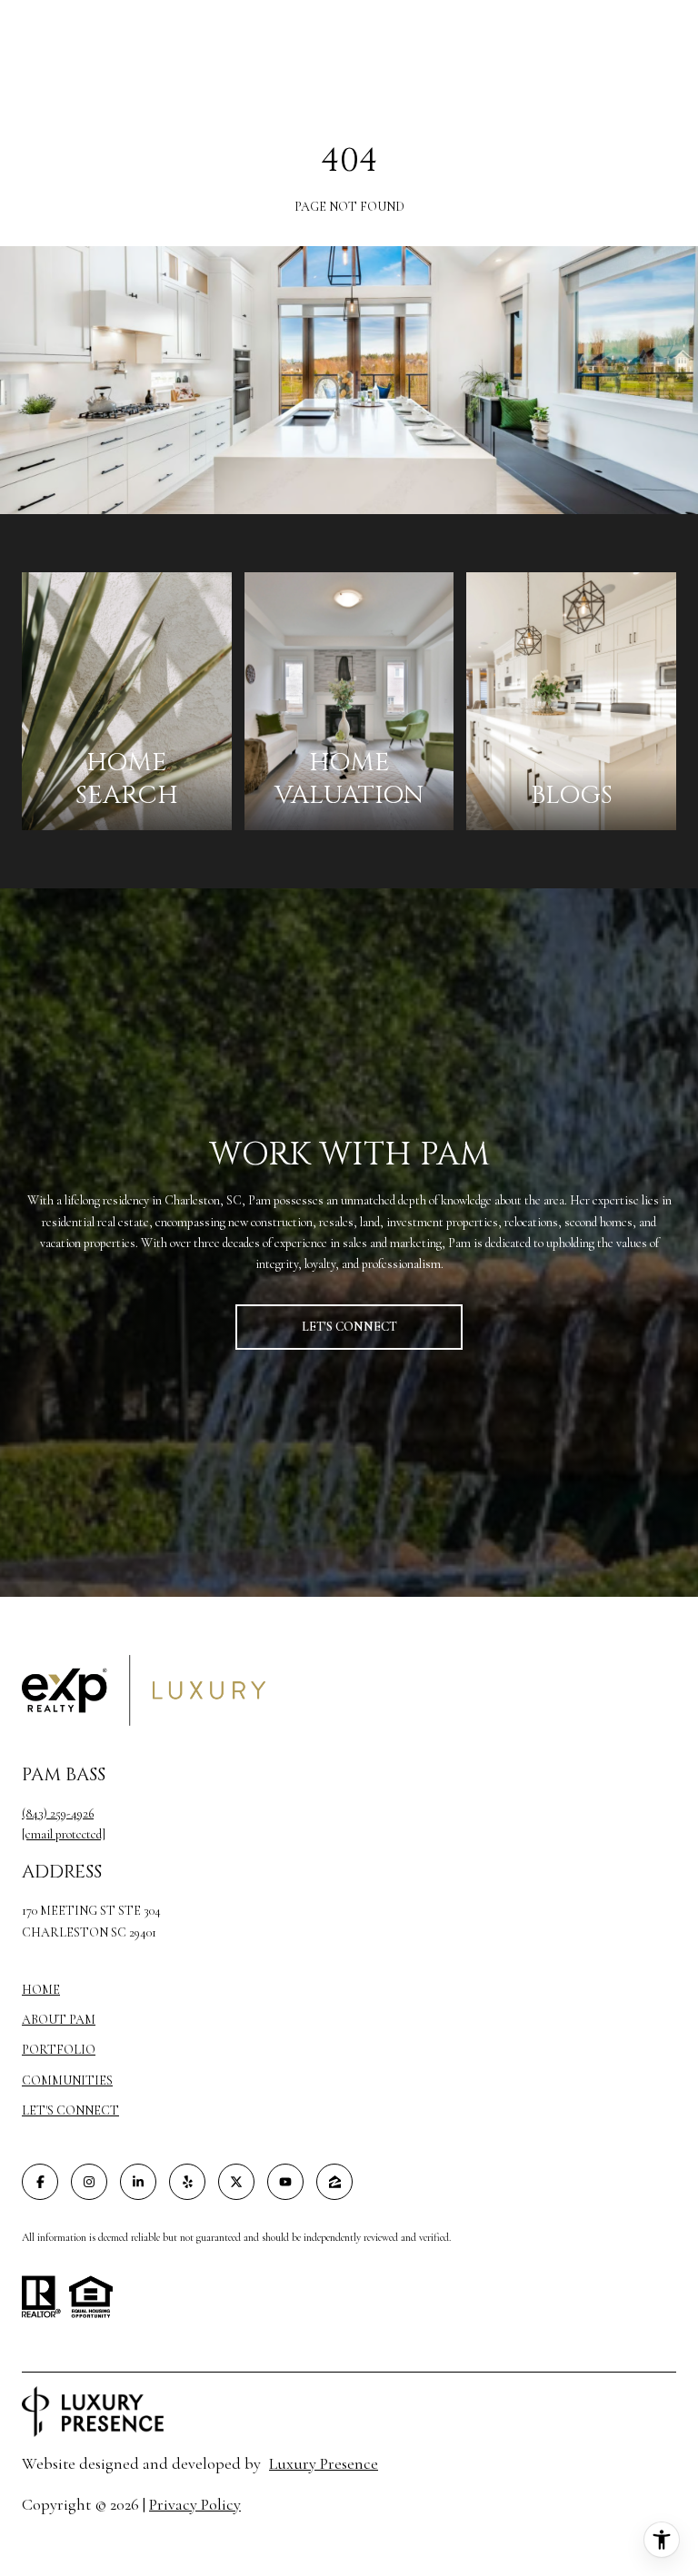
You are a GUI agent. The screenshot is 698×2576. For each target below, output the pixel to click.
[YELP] (187, 2182)
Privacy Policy (195, 2504)
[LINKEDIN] (138, 2182)
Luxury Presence (324, 2463)
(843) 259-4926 (58, 1813)
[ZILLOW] (334, 2182)
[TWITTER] (236, 2182)
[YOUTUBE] (285, 2182)
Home (41, 1990)
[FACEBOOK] (40, 2182)
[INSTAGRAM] (89, 2182)
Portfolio (59, 2050)
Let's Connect (70, 2111)
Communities (67, 2081)
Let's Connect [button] (349, 1327)
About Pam (59, 2020)
